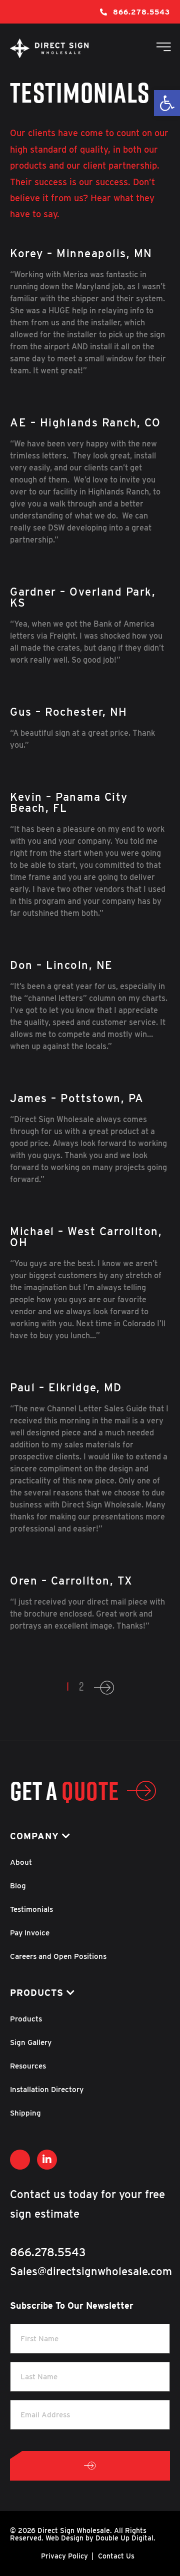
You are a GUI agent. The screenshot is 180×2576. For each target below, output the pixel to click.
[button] (167, 103)
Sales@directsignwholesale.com (91, 2271)
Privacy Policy (64, 2556)
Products (26, 2019)
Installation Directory (47, 2090)
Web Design (64, 2538)
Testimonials (31, 1909)
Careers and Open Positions (58, 1956)
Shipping (25, 2113)
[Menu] (161, 48)
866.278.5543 (141, 12)
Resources (28, 2066)
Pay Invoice (30, 1933)
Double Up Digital (124, 2538)
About (21, 1862)
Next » (104, 1691)
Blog (18, 1886)
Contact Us (116, 2556)
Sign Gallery (31, 2042)
